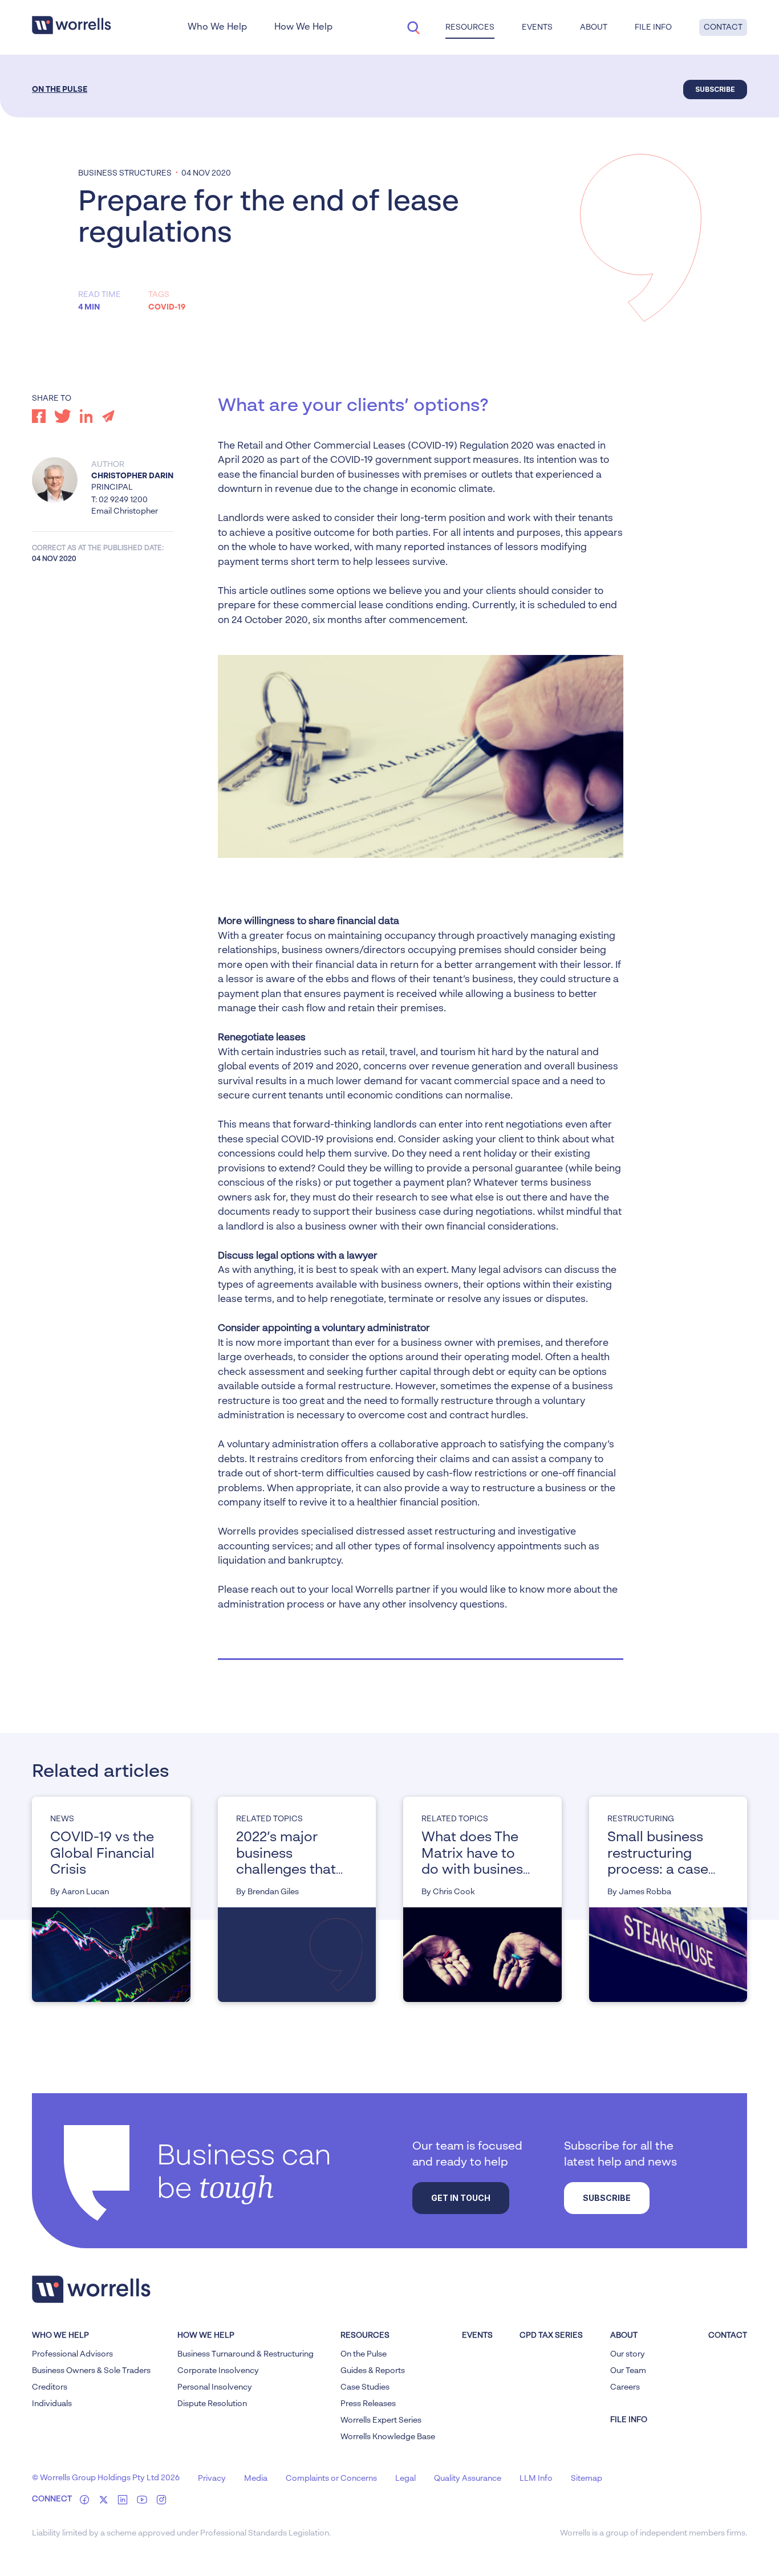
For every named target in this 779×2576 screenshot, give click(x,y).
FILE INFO (629, 2420)
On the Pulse (60, 89)
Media (256, 2479)
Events (477, 2335)
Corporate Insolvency (218, 2371)
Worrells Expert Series (381, 2420)
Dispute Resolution (212, 2404)
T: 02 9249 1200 (119, 500)
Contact (723, 27)
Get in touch (461, 2198)
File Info (653, 27)
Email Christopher (125, 511)
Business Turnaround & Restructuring (246, 2354)
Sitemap (587, 2479)
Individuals (52, 2404)
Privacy (212, 2479)
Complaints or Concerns (331, 2479)
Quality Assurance (468, 2479)
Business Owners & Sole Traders (91, 2371)
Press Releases (368, 2404)
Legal (405, 2479)
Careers (625, 2387)
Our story (628, 2354)
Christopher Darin (132, 476)
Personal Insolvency (215, 2387)
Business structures (125, 173)
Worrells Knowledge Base (388, 2437)
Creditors (50, 2387)
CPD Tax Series (551, 2335)
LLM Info (536, 2479)
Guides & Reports (373, 2371)
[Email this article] (108, 416)
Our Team (628, 2371)
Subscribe (715, 89)
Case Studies (365, 2387)
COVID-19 (167, 307)
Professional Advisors (72, 2354)
